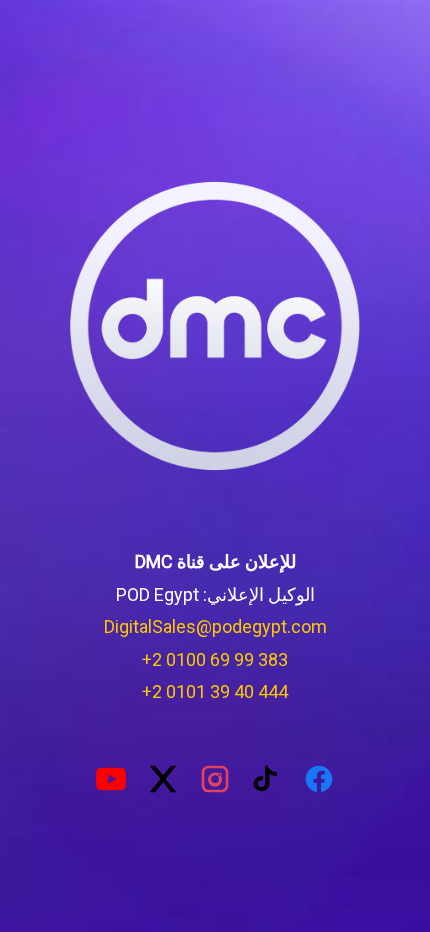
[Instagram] (215, 779)
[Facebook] (319, 779)
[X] (163, 779)
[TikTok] (267, 779)
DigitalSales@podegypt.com (215, 626)
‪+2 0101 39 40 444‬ (215, 691)
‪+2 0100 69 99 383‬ (215, 659)
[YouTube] (111, 779)
